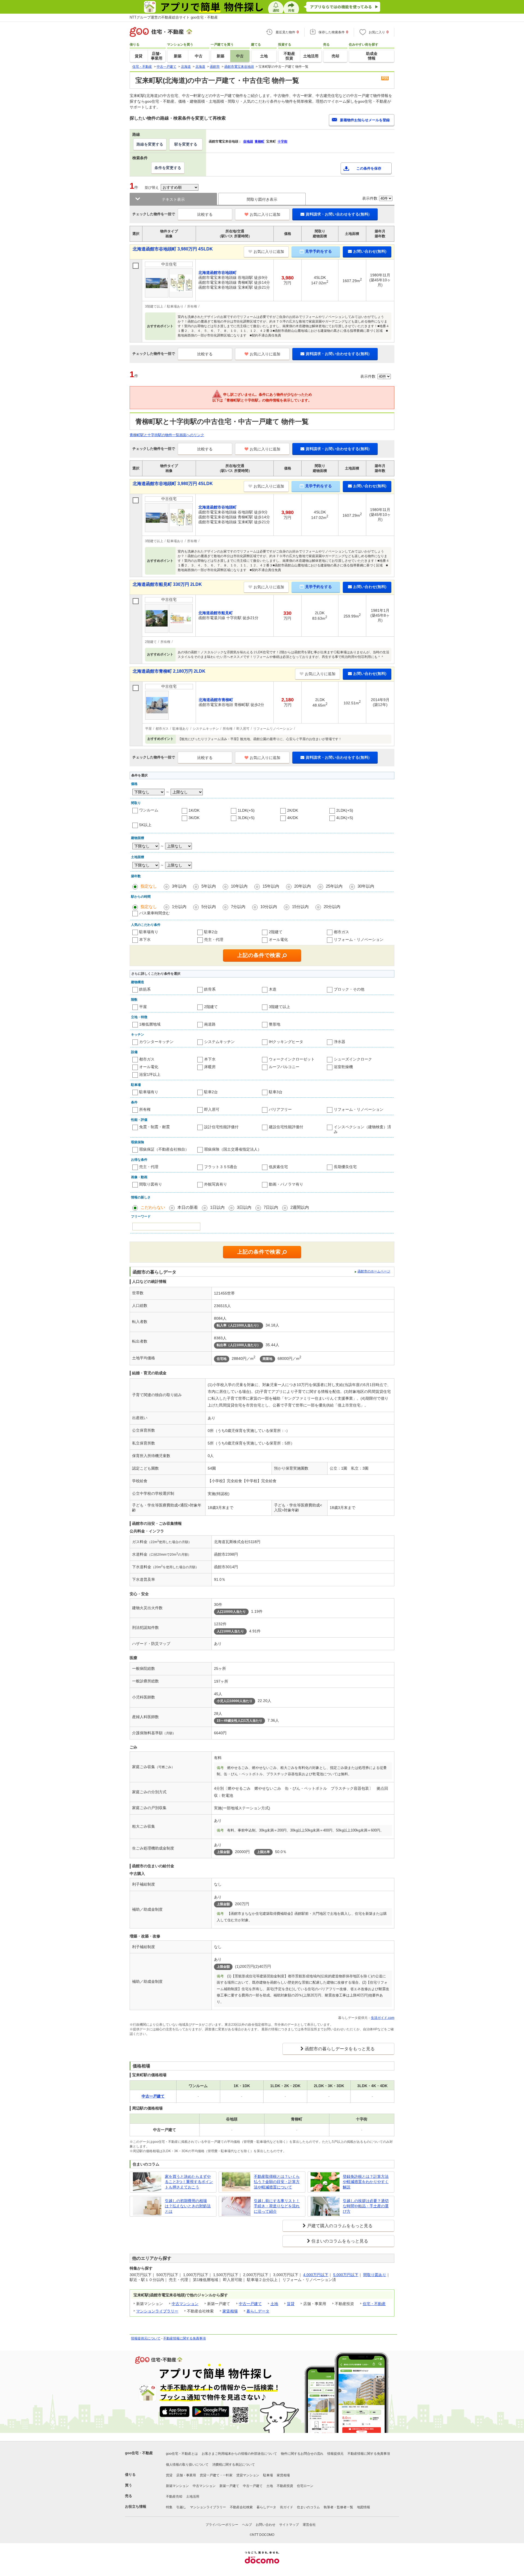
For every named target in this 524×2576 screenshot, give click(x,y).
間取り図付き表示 (262, 199)
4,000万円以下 (316, 2275)
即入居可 (212, 1109)
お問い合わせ (266, 2525)
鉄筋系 (145, 989)
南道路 (210, 1024)
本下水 (145, 940)
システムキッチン (219, 1042)
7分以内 (238, 907)
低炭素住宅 (278, 1167)
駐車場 (268, 2475)
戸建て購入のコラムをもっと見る (340, 2226)
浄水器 (340, 1042)
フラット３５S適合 (221, 1167)
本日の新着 (188, 1207)
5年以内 (209, 886)
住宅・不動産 (374, 2304)
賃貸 (291, 2304)
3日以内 (244, 1207)
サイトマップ (289, 2525)
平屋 (143, 1007)
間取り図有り (151, 1184)
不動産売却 (174, 2497)
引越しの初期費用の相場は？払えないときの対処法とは (188, 2206)
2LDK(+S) (345, 810)
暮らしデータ (258, 2311)
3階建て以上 (279, 1007)
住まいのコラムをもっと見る (340, 2241)
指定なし (149, 886)
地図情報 (364, 2507)
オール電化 (278, 940)
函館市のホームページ (374, 1271)
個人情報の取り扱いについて (187, 2465)
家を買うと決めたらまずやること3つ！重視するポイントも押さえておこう (189, 2182)
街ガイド (287, 2507)
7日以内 (271, 1207)
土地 (274, 2304)
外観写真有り (216, 1184)
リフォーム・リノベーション (359, 940)
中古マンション (185, 2304)
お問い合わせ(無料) (370, 251)
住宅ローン (305, 2486)
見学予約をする (318, 251)
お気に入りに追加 (265, 214)
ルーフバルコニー (284, 1067)
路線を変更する (150, 144)
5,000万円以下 (346, 2275)
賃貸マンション (248, 2475)
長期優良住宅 (345, 1167)
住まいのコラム (308, 2507)
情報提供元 (335, 2454)
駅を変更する (186, 144)
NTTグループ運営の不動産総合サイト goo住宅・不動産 (174, 17)
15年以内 (271, 886)
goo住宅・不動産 (139, 2453)
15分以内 (300, 907)
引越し (181, 2507)
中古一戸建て (250, 2304)
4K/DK (293, 818)
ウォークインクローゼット (292, 1059)
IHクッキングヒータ (286, 1042)
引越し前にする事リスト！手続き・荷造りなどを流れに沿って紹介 (277, 2206)
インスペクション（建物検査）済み (362, 1129)
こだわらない (153, 1207)
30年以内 (366, 886)
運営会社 (309, 2525)
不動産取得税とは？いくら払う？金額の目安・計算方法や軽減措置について (277, 2182)
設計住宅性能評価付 (221, 1127)
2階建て (276, 932)
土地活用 (193, 2497)
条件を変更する (168, 168)
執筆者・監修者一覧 (338, 2507)
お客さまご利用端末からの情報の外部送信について (239, 2454)
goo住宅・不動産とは (182, 2454)
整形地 (275, 1024)
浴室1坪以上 (150, 1074)
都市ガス (341, 932)
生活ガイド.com (383, 2018)
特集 (169, 2507)
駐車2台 (211, 932)
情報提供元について (146, 2338)
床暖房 (210, 1067)
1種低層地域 (150, 1024)
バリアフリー (280, 1109)
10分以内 (269, 907)
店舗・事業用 (186, 2475)
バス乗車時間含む (154, 913)
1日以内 (217, 1207)
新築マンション (177, 2486)
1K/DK (194, 810)
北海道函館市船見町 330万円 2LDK (167, 584)
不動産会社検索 (241, 2507)
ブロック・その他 (349, 989)
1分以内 (179, 907)
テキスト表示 (173, 199)
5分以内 (209, 907)
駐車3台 (276, 1092)
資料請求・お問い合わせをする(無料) (338, 214)
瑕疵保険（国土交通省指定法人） (233, 1149)
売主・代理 (214, 940)
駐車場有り (149, 932)
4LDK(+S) (345, 818)
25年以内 (334, 886)
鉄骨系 (210, 989)
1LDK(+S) (246, 810)
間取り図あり (375, 2275)
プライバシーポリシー (222, 2525)
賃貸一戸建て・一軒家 (216, 2475)
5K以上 (145, 825)
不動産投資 (285, 2486)
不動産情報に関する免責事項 (184, 2338)
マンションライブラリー (157, 2311)
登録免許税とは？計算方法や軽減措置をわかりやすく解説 (366, 2182)
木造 (273, 989)
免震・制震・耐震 (154, 1127)
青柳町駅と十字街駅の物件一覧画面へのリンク (167, 435)
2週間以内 (300, 1207)
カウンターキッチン (156, 1042)
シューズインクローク (353, 1059)
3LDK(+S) (246, 818)
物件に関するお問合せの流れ (302, 2454)
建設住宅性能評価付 (286, 1127)
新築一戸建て (229, 2486)
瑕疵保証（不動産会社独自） (164, 1149)
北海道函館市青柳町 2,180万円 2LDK (169, 671)
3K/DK (194, 818)
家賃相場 (230, 2311)
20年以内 (303, 886)
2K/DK (293, 810)
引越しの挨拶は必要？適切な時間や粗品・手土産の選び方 (366, 2206)
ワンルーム (149, 810)
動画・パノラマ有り (286, 1184)
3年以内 (179, 886)
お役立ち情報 (136, 2506)
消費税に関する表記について (234, 2465)
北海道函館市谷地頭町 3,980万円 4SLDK (173, 249)
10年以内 (239, 886)
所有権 (145, 1109)
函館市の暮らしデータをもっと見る (340, 2049)
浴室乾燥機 (343, 1067)
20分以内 (332, 907)
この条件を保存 (369, 168)
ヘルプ (247, 2525)
